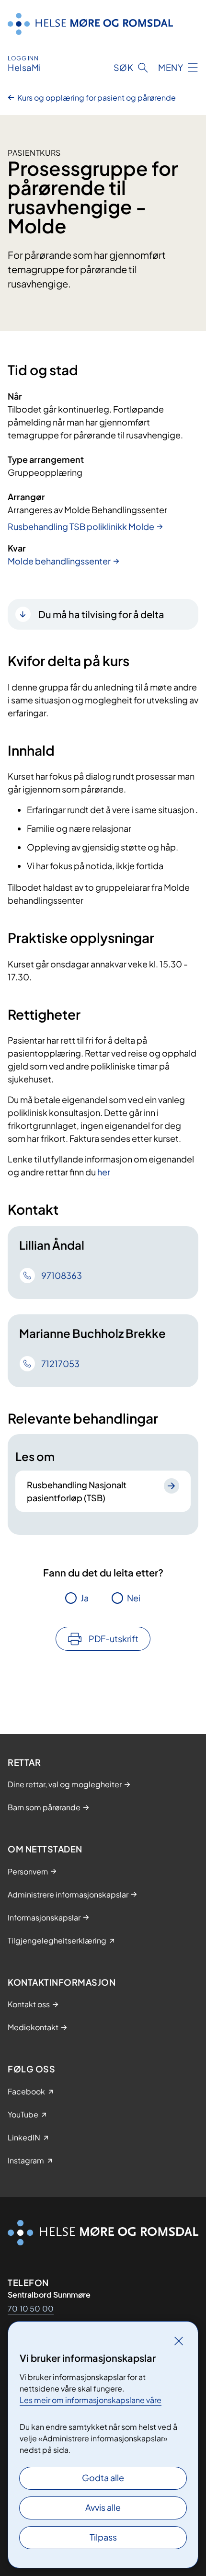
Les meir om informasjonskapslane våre (91, 2400)
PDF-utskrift (114, 1639)
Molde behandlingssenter (59, 561)
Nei (134, 1598)
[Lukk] (179, 2341)
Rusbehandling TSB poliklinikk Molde (81, 526)
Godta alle (103, 2478)
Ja (85, 1598)
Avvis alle (103, 2507)
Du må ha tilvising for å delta (101, 614)
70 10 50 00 (31, 2308)
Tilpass (103, 2537)
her (104, 1172)
